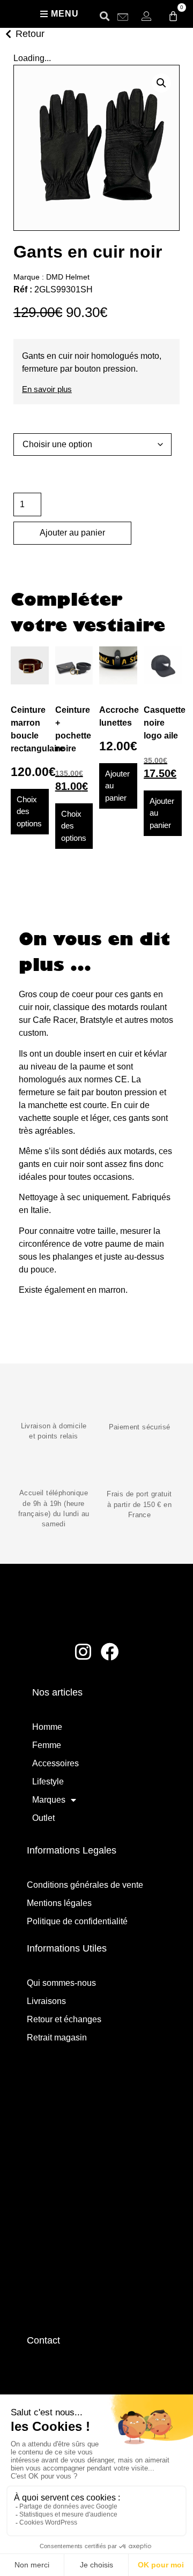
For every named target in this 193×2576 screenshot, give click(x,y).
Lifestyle (48, 1782)
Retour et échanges (64, 2019)
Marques (49, 1800)
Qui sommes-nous (61, 1983)
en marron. (107, 1290)
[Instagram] (83, 1652)
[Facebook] (110, 1652)
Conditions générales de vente (85, 1885)
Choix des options (29, 811)
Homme (47, 1727)
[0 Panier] (173, 16)
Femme (47, 1745)
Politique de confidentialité (77, 1921)
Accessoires (55, 1763)
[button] (105, 16)
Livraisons (46, 2001)
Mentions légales (59, 1903)
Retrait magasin (57, 2038)
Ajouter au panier (72, 533)
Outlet (43, 1818)
